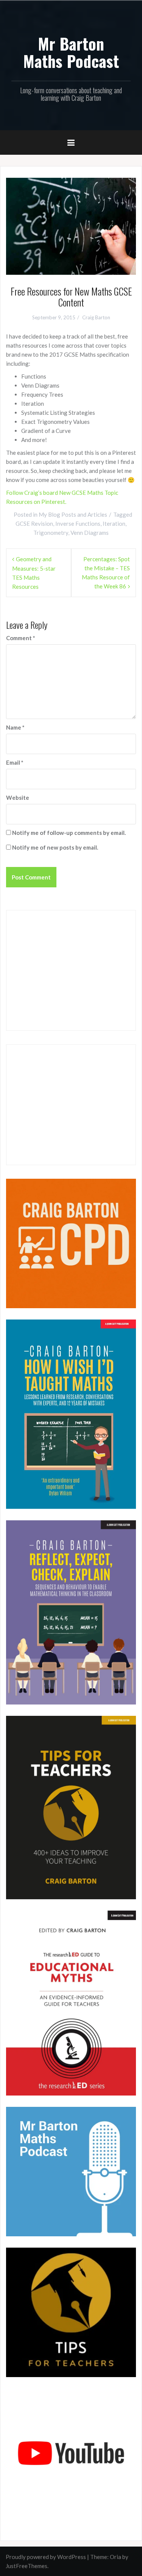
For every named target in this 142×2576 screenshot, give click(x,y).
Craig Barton (96, 317)
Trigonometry (51, 533)
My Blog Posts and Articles (73, 514)
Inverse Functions (78, 524)
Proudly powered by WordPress (46, 2557)
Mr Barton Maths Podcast (71, 52)
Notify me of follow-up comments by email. (69, 833)
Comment (21, 638)
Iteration (114, 524)
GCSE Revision (34, 524)
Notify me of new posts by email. (55, 847)
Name (15, 727)
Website (18, 798)
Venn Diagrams (90, 533)
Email (15, 762)
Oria (115, 2557)
